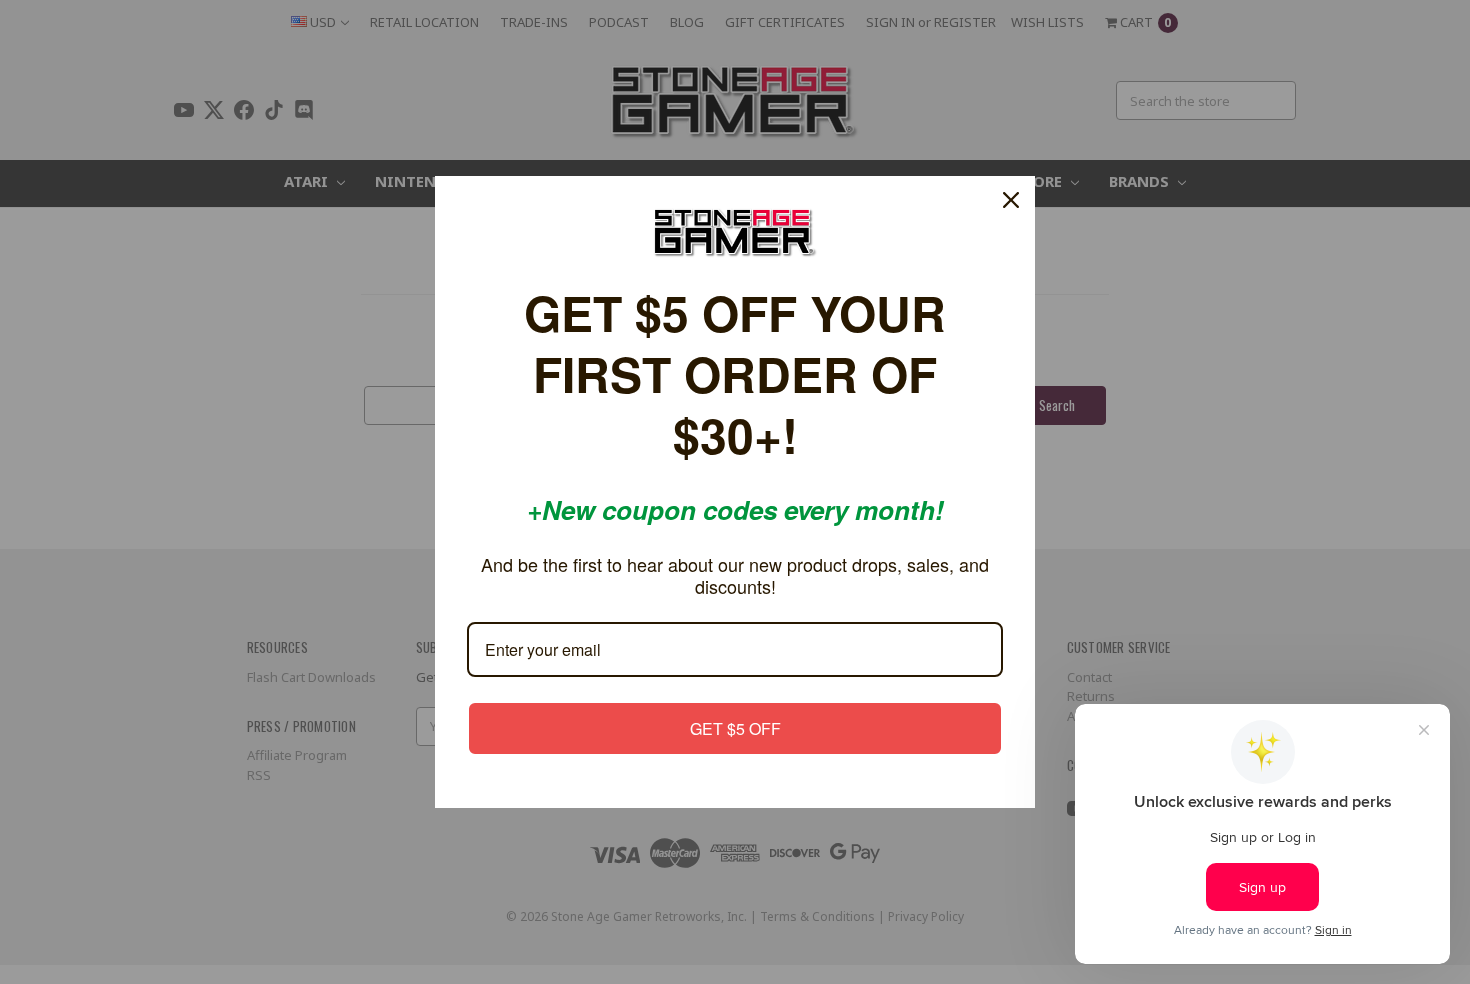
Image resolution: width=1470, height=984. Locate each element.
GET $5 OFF (735, 728)
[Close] (1011, 200)
